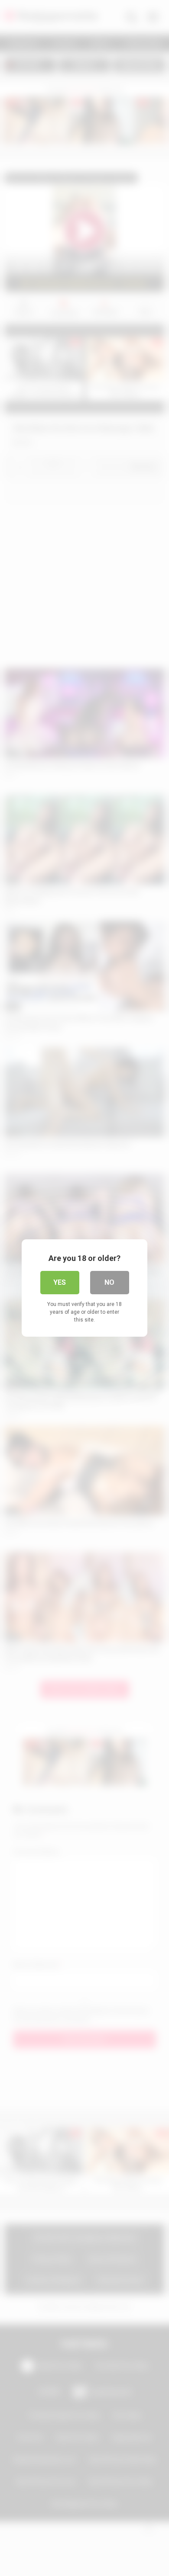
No (109, 1282)
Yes (60, 1282)
